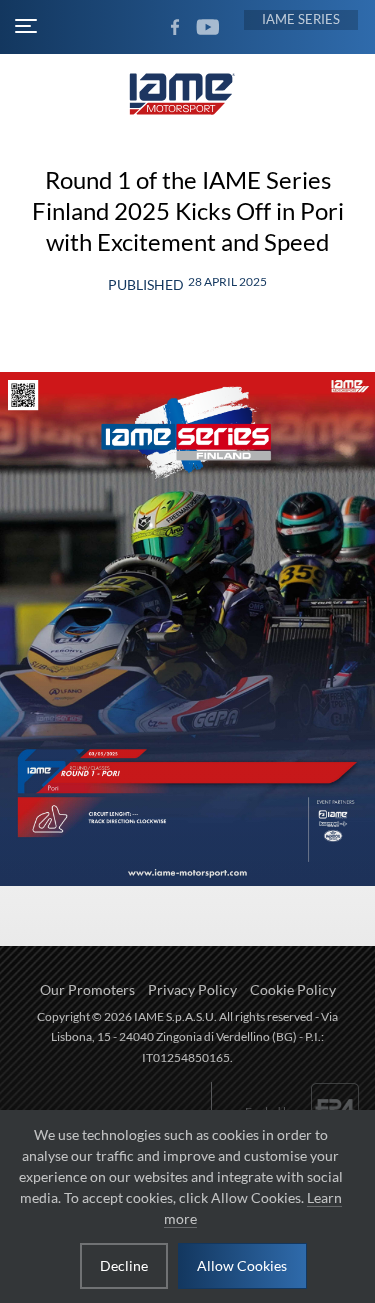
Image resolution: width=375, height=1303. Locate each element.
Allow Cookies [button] (242, 1265)
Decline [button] (124, 1265)
